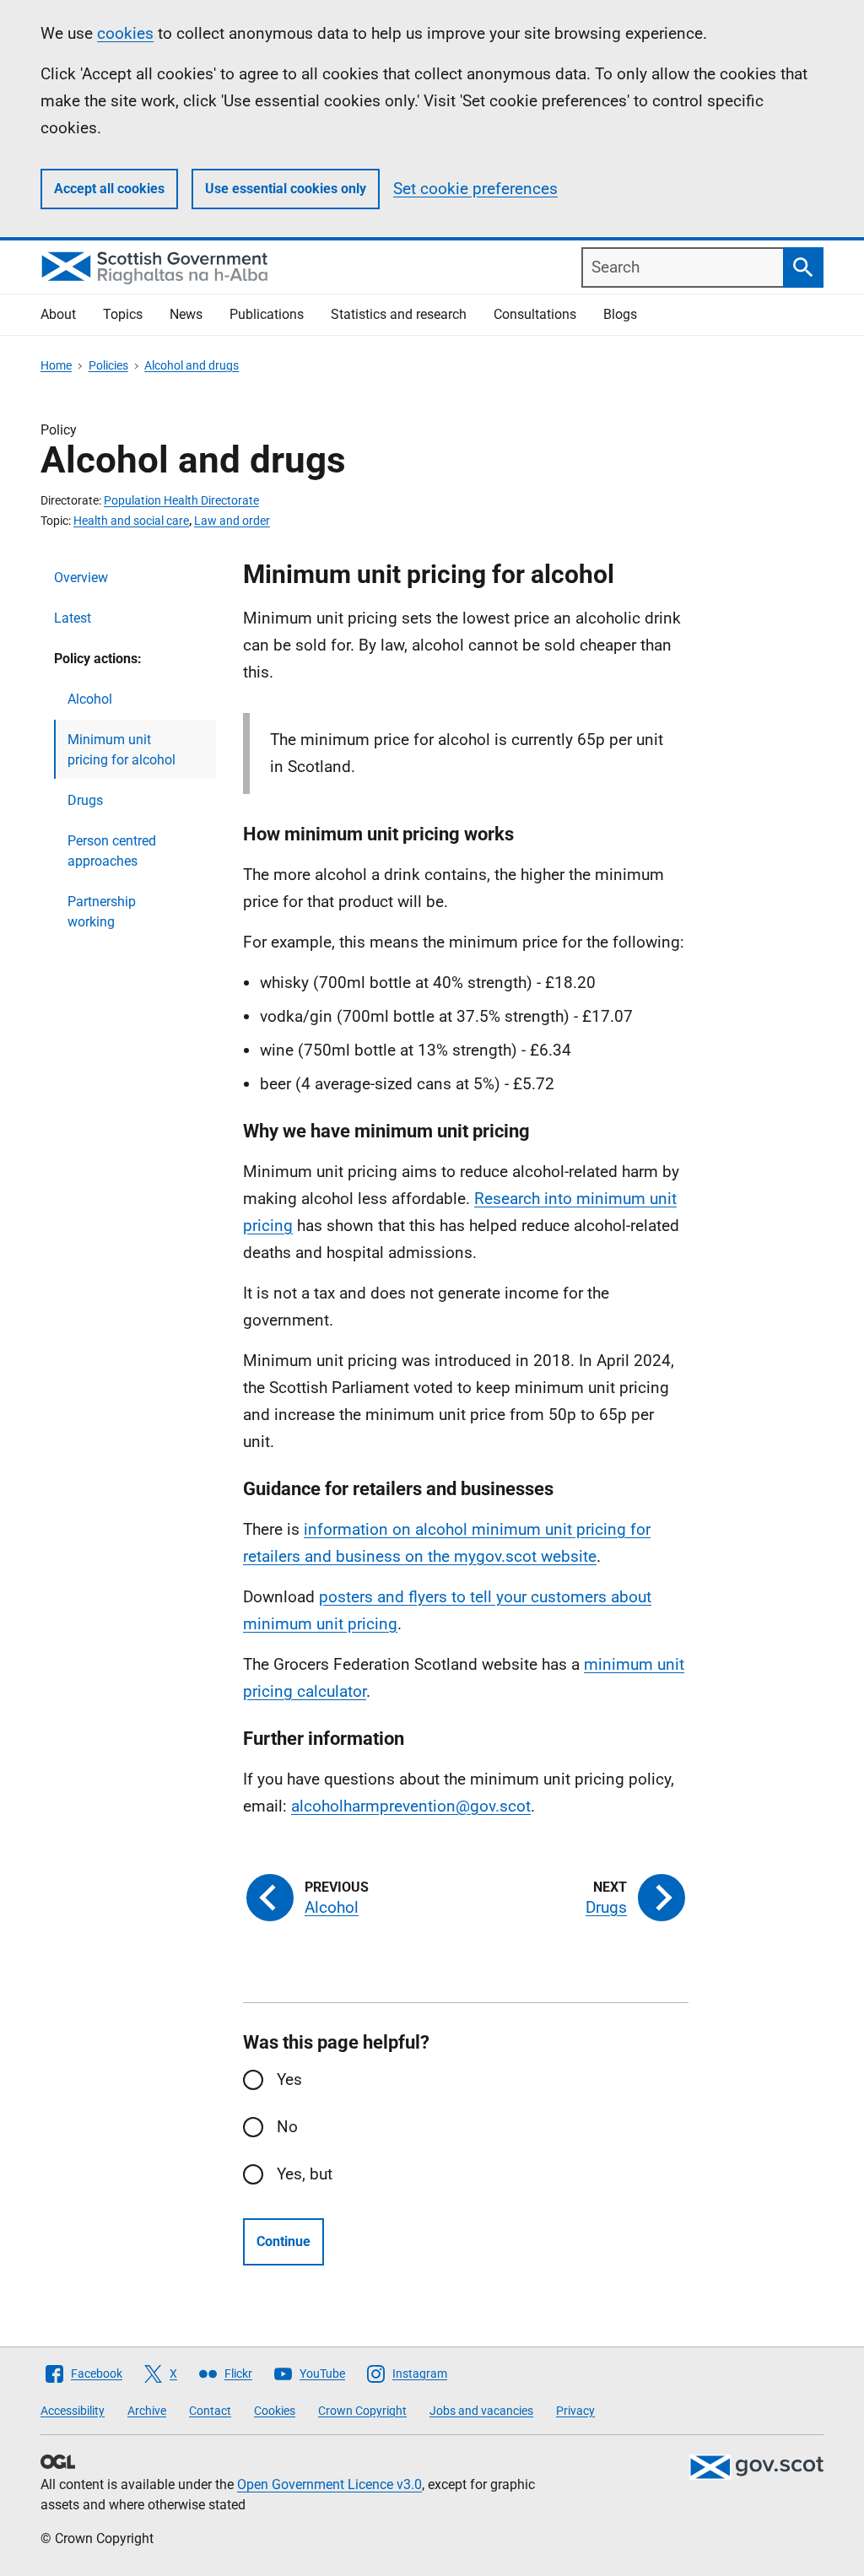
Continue (283, 2241)
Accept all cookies (109, 189)
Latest (73, 618)
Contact (210, 2411)
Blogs (620, 314)
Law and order (232, 521)
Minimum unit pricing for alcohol (121, 750)
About (58, 314)
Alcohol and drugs (192, 365)
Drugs (85, 800)
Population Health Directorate (181, 500)
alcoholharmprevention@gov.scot (411, 1806)
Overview (81, 578)
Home (56, 365)
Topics (123, 314)
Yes (289, 2079)
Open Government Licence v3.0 (329, 2484)
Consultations (535, 314)
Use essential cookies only (286, 189)
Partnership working (102, 912)
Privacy (575, 2411)
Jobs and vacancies (481, 2411)
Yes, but (305, 2174)
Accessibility (73, 2411)
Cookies (275, 2411)
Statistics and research (399, 314)
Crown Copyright (362, 2411)
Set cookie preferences (475, 189)
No (287, 2127)
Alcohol (90, 699)
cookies (125, 33)
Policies (108, 365)
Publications (267, 314)
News (186, 314)
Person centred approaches (112, 851)
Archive (147, 2411)
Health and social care (131, 521)
